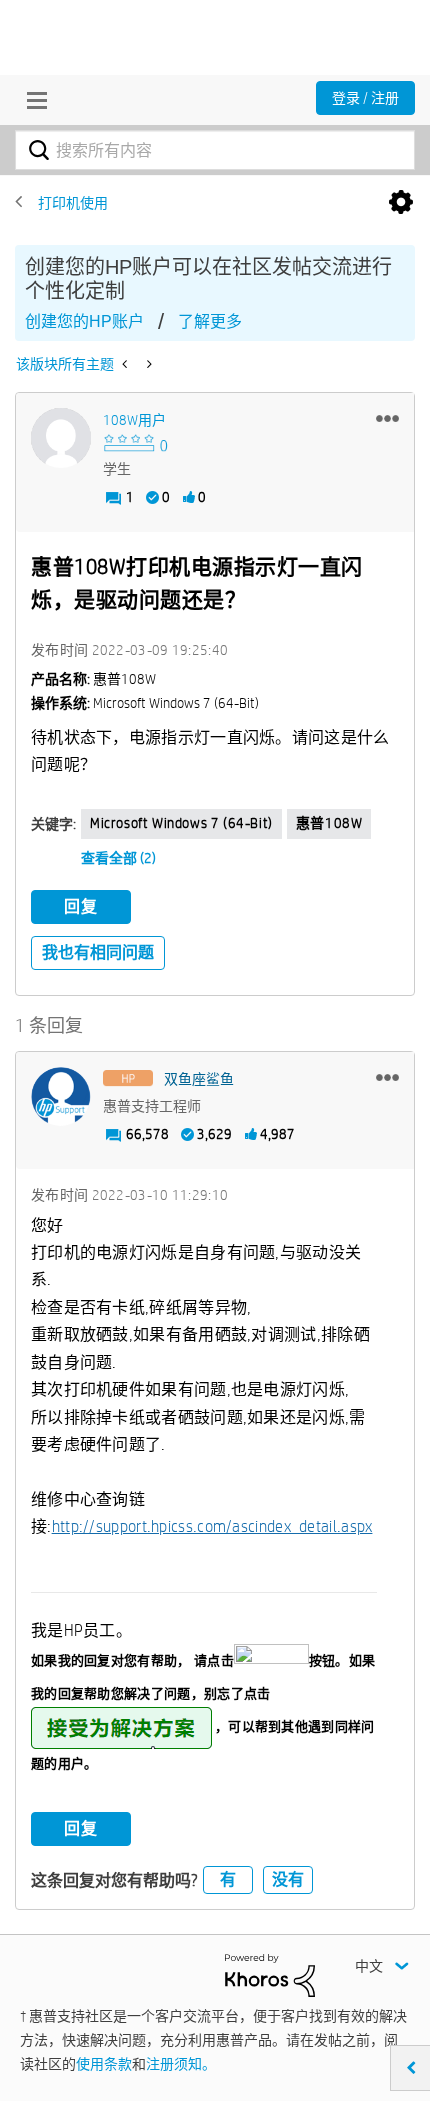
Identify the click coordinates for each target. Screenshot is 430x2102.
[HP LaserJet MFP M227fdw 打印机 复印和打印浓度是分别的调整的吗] (126, 364)
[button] (387, 418)
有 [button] (228, 1879)
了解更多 (210, 321)
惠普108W (329, 823)
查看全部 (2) (118, 858)
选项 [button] (401, 203)
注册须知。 (181, 2064)
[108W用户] (61, 438)
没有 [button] (288, 1879)
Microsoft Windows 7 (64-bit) (181, 823)
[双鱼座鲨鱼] (61, 1097)
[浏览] (32, 100)
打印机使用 (73, 203)
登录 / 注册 (365, 98)
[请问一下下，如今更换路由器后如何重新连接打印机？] (147, 364)
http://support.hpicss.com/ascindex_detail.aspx (212, 1526)
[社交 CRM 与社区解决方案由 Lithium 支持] (270, 1974)
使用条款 (104, 2064)
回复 (81, 906)
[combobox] (215, 150)
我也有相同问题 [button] (98, 952)
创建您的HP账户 (84, 321)
